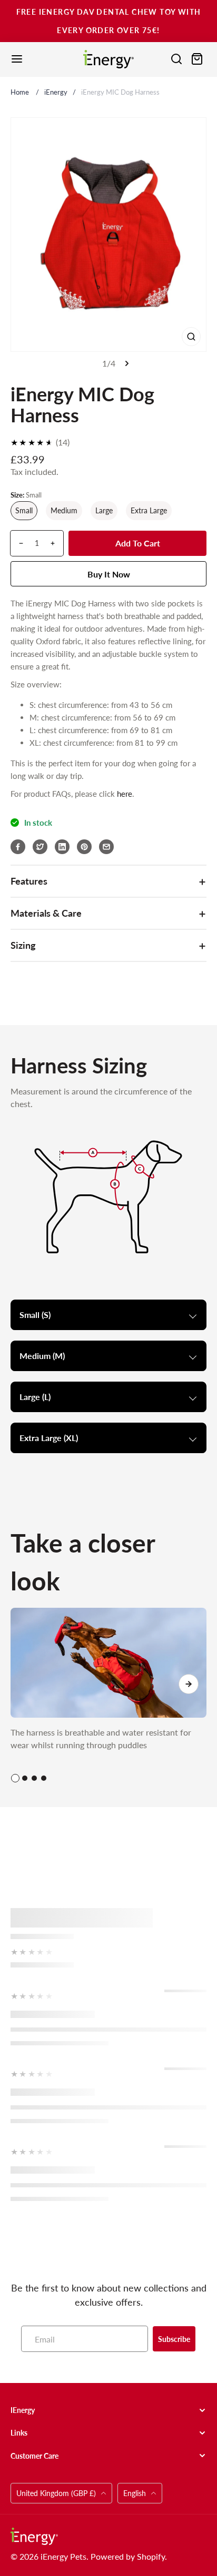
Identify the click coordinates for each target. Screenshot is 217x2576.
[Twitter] (40, 847)
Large (104, 510)
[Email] (106, 847)
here (125, 794)
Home (20, 92)
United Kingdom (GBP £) (57, 2493)
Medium (64, 510)
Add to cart (138, 543)
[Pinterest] (84, 847)
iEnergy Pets (63, 2556)
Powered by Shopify (128, 2556)
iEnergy (56, 92)
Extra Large (149, 510)
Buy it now (109, 574)
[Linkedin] (62, 847)
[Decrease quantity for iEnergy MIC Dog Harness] (17, 543)
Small (24, 510)
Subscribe (174, 2339)
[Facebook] (18, 847)
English (135, 2493)
